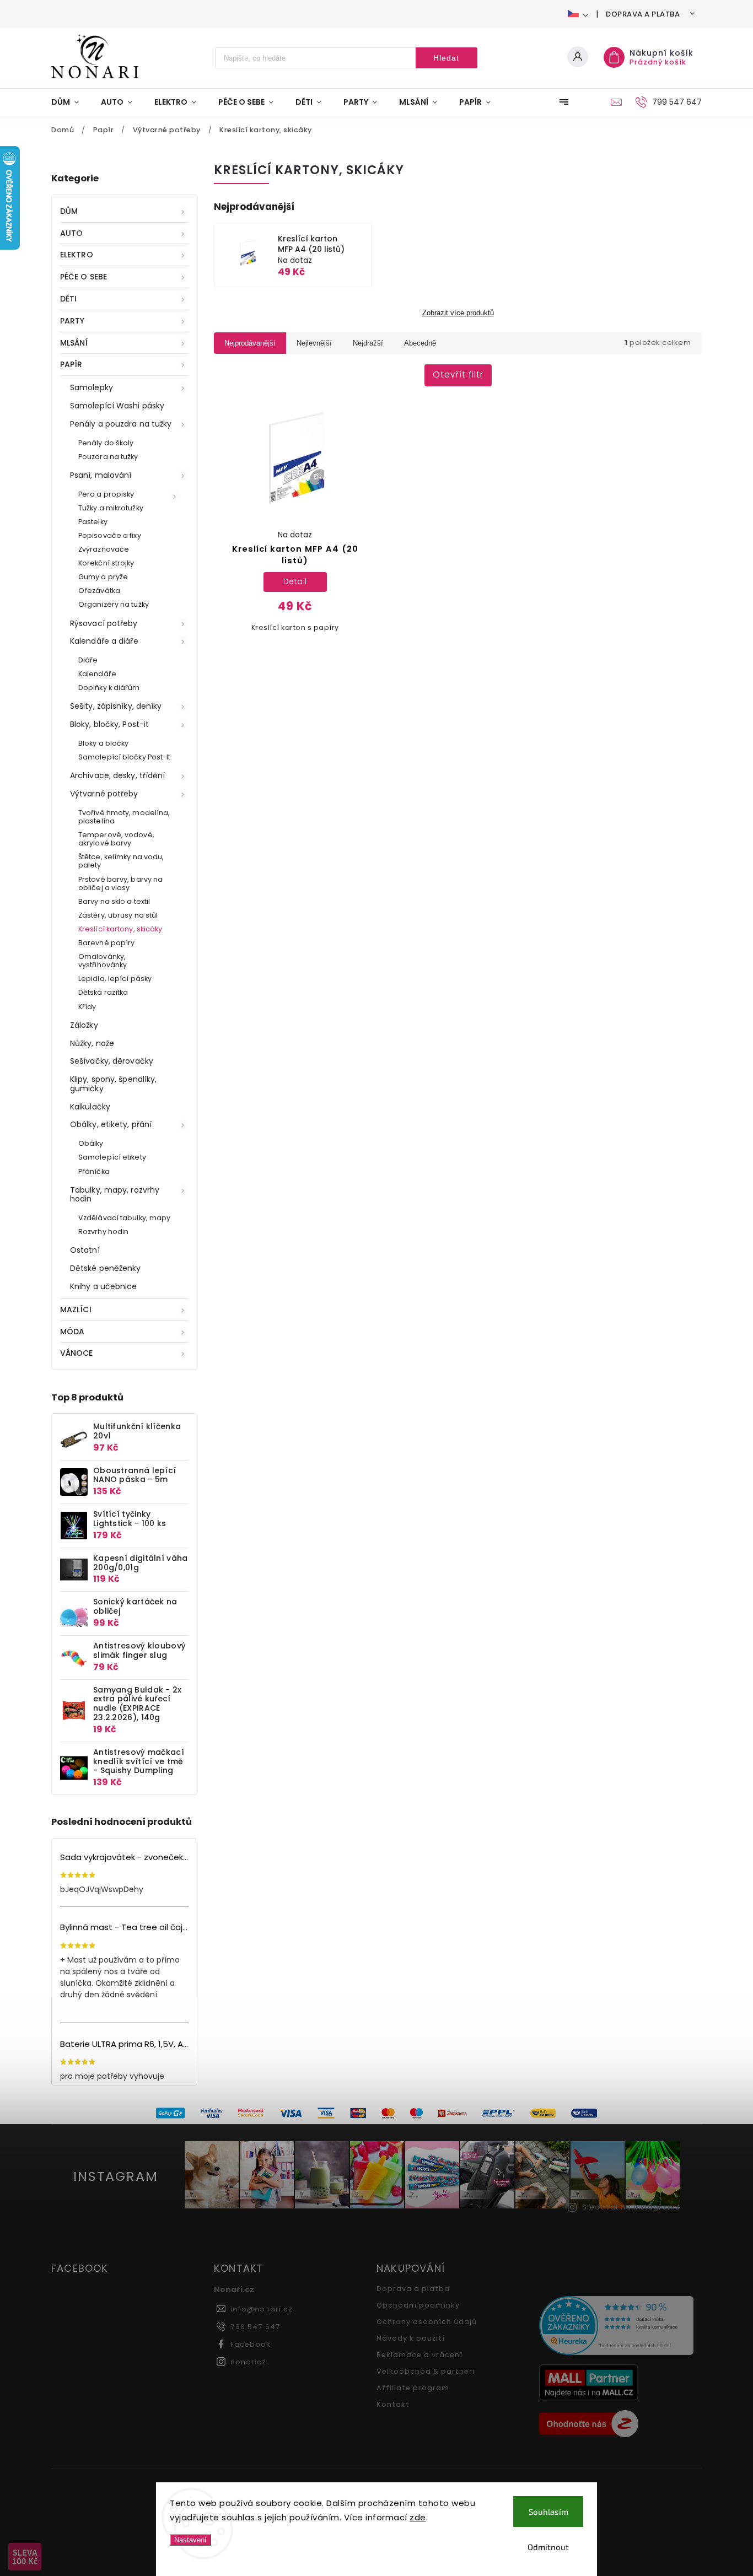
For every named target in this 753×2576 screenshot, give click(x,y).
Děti (68, 299)
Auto (71, 233)
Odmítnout (548, 2547)
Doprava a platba (643, 14)
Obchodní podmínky (418, 2305)
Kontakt (393, 2404)
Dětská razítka (103, 992)
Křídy (87, 1007)
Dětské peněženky (106, 1268)
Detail (295, 581)
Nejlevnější (314, 343)
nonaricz (248, 2362)
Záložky (84, 1025)
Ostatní (85, 1250)
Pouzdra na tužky (108, 457)
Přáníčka (94, 1171)
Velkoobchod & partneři (426, 2371)
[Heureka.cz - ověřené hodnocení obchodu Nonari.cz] (616, 2327)
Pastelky (93, 522)
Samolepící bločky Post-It (125, 757)
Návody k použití (411, 2338)
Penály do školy (106, 443)
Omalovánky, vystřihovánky (103, 961)
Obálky (91, 1143)
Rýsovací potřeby (104, 623)
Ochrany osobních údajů (427, 2322)
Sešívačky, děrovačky (112, 1061)
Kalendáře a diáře (104, 641)
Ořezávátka (99, 591)
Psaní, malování (101, 475)
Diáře (88, 660)
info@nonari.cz (262, 2309)
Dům (69, 211)
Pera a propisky (106, 494)
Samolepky (92, 387)
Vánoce (77, 1353)
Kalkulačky (90, 1107)
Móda (72, 1332)
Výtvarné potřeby (104, 794)
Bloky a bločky (103, 743)
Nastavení (190, 2540)
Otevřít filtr (458, 374)
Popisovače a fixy (110, 535)
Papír (71, 364)
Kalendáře (97, 674)
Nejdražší (368, 343)
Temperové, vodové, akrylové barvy (116, 839)
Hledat (446, 58)
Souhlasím (548, 2512)
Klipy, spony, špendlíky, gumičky (113, 1084)
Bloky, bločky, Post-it (109, 724)
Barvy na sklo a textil (114, 901)
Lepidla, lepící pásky (115, 979)
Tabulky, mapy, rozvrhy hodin (115, 1195)
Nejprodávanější (250, 343)
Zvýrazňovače (104, 549)
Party (72, 321)
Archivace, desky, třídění (118, 775)
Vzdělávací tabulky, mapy (124, 1218)
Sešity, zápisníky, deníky (116, 706)
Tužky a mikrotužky (111, 508)
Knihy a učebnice (104, 1286)
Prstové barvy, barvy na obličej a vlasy (120, 883)
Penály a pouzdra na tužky (121, 424)
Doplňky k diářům (109, 688)
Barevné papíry (106, 943)
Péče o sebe (84, 277)
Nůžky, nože (92, 1043)
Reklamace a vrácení (419, 2355)
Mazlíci (76, 1309)
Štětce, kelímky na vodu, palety (121, 861)
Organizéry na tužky (114, 604)
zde (418, 2517)
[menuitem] (71, 102)
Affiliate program (413, 2388)
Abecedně (420, 343)
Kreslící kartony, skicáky (120, 929)
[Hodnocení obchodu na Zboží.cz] (616, 2425)
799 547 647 (256, 2327)
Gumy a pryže (103, 577)
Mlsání (74, 343)
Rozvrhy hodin (103, 1232)
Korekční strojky (106, 563)
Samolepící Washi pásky (117, 406)
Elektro (77, 255)
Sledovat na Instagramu (631, 2207)
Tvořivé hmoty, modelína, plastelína (124, 817)
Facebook (251, 2344)
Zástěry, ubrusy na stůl (118, 915)
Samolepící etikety (112, 1157)
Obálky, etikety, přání (111, 1124)
